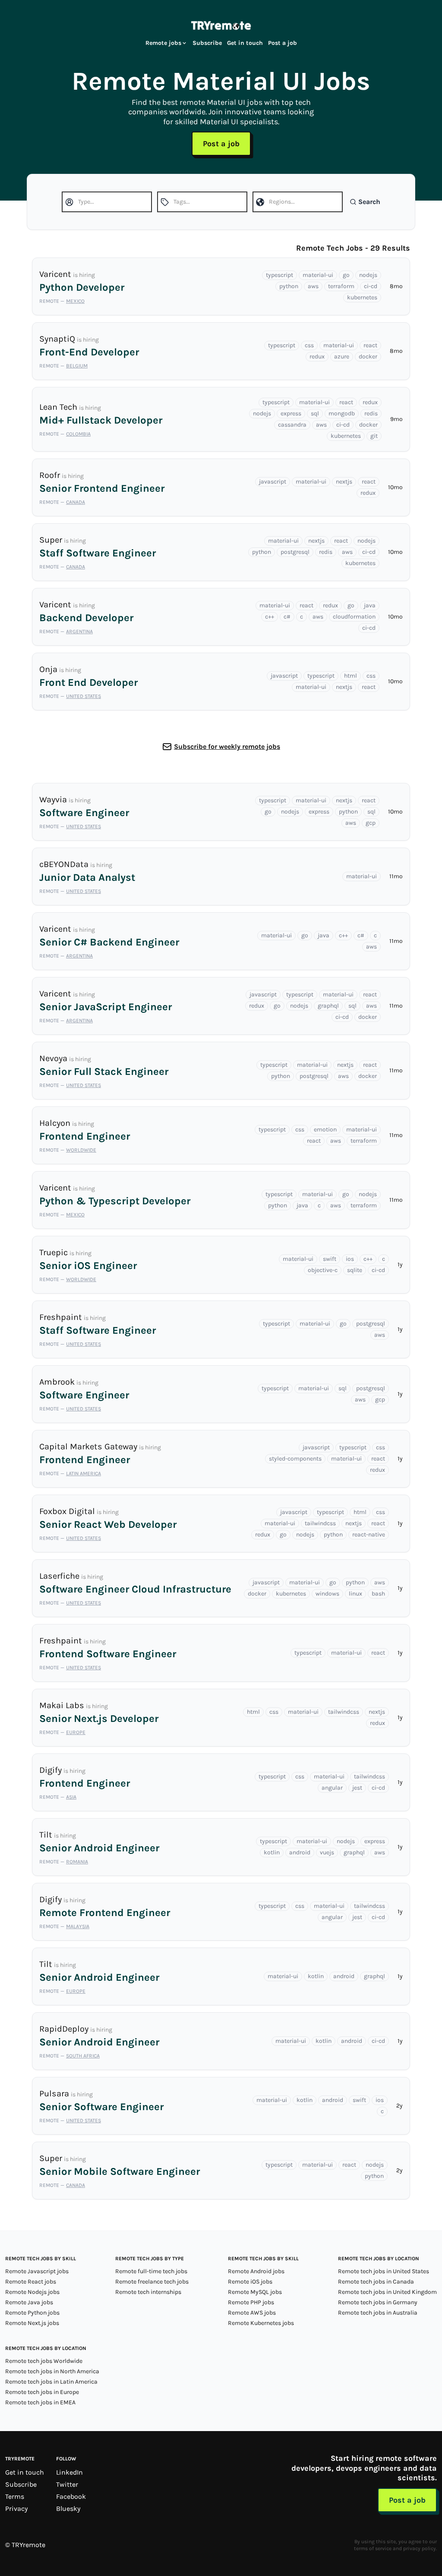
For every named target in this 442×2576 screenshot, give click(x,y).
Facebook (71, 2496)
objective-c (323, 1270)
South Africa (83, 2056)
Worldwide (81, 1150)
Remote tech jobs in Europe (42, 2392)
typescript (279, 275)
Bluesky (68, 2508)
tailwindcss (320, 1523)
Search (369, 202)
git (374, 436)
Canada (76, 502)
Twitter (67, 2484)
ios (350, 1259)
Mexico (75, 301)
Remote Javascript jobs (37, 2271)
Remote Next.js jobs (32, 2323)
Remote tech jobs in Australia (378, 2313)
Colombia (78, 434)
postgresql (295, 552)
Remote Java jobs (29, 2302)
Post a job (283, 43)
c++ (270, 617)
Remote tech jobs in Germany (378, 2302)
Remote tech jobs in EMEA (40, 2402)
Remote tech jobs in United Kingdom (387, 2292)
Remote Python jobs (32, 2313)
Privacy (16, 2508)
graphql (328, 1006)
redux (317, 357)
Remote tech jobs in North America (52, 2371)
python (289, 286)
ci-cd (371, 286)
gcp (371, 823)
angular (332, 1788)
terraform (341, 286)
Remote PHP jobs (251, 2302)
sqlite (355, 1270)
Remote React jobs (31, 2282)
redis (371, 413)
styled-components (295, 1459)
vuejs (327, 1852)
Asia (71, 1797)
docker (368, 357)
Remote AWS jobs (252, 2313)
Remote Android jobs (256, 2271)
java (370, 605)
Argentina (79, 631)
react (370, 345)
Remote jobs (163, 43)
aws (313, 286)
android (300, 1852)
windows (327, 1594)
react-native (369, 1535)
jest (357, 1788)
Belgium (77, 366)
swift (330, 1259)
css (309, 345)
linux (355, 1594)
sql (315, 413)
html (350, 676)
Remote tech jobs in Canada (376, 2282)
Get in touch (245, 43)
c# (287, 617)
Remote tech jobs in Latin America (51, 2382)
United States (84, 696)
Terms (15, 2496)
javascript (273, 482)
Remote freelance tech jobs (152, 2282)
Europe (76, 1732)
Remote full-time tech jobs (151, 2271)
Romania (77, 1862)
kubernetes (362, 297)
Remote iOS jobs (250, 2282)
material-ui (318, 275)
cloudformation (354, 617)
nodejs (368, 275)
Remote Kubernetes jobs (261, 2323)
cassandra (292, 425)
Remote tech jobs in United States (384, 2271)
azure (342, 357)
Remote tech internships (148, 2292)
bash (378, 1594)
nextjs (344, 482)
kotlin (272, 1852)
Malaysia (78, 1926)
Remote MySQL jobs (255, 2292)
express (291, 413)
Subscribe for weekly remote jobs (227, 746)
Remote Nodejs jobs (32, 2292)
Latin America (84, 1473)
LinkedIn (69, 2472)
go (346, 275)
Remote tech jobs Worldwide (44, 2361)
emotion (325, 1129)
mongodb (342, 413)
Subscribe (207, 43)
